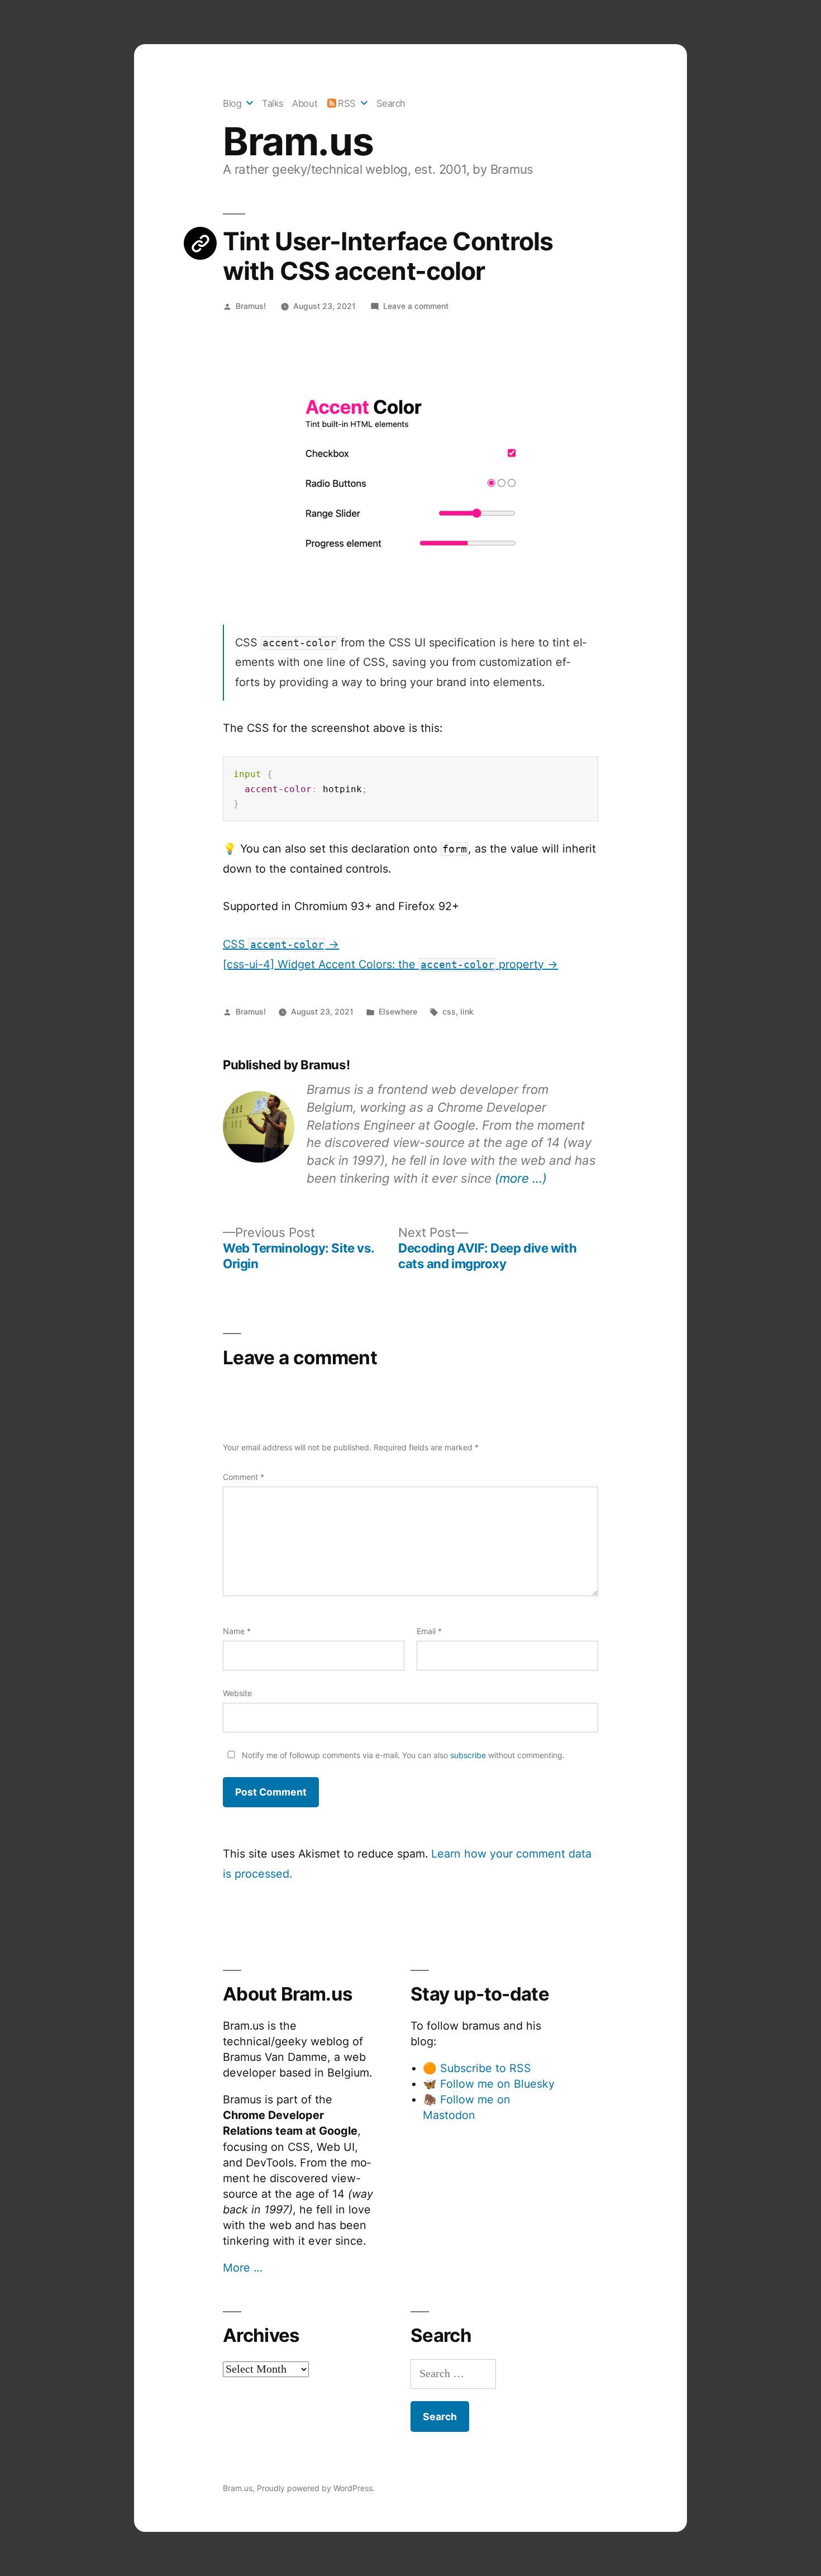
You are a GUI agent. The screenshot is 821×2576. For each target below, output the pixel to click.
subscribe (468, 1755)
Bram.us (298, 141)
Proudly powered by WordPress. (316, 2488)
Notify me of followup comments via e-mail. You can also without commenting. (402, 1755)
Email (429, 1631)
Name (237, 1631)
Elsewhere (398, 1011)
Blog (232, 103)
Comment (244, 1477)
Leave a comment (416, 306)
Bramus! (251, 306)
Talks (273, 103)
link (467, 1011)
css (449, 1011)
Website (237, 1693)
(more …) (521, 1178)
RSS (347, 103)
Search (391, 103)
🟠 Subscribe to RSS (477, 2068)
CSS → (281, 944)
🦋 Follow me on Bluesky (489, 2084)
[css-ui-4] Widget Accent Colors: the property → (391, 964)
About (305, 103)
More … (243, 2268)
